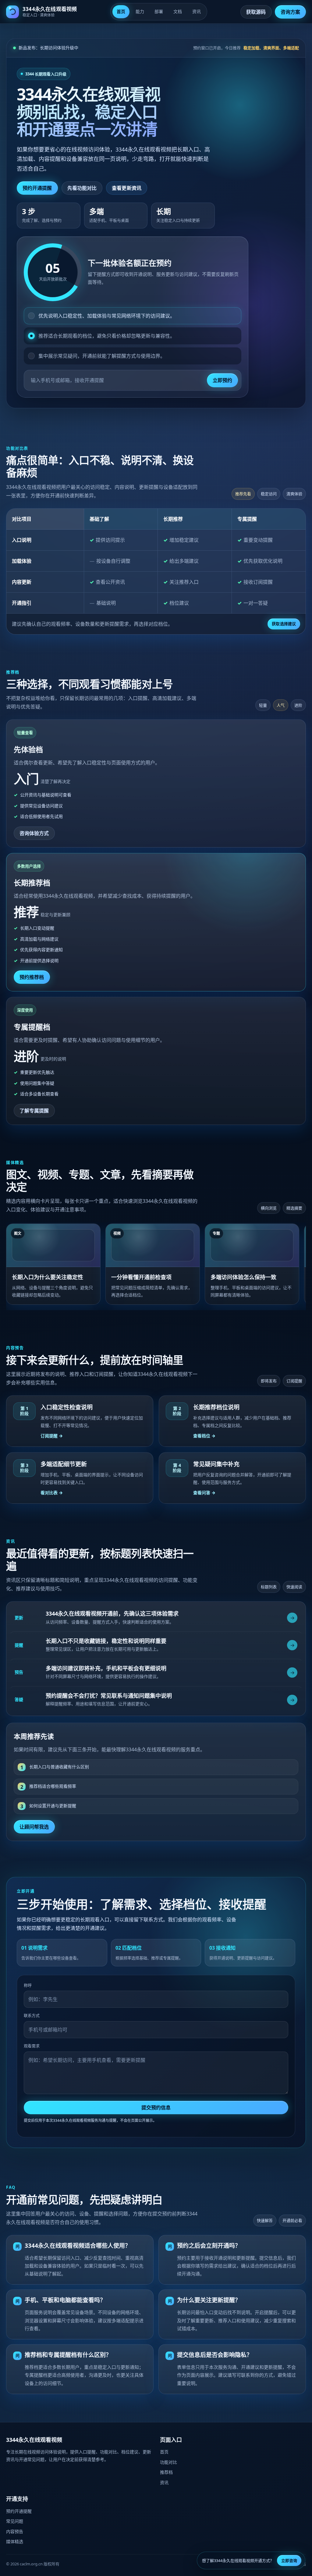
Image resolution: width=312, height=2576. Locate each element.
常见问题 (15, 2521)
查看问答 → (204, 1493)
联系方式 (32, 2015)
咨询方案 (290, 12)
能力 (140, 11)
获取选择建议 (284, 624)
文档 (178, 11)
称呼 (28, 1985)
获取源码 (256, 12)
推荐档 (166, 2472)
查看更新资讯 (127, 188)
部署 (159, 11)
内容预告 (15, 2531)
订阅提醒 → (52, 1436)
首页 (121, 11)
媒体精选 (15, 2541)
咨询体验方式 (34, 833)
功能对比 (168, 2462)
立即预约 (222, 380)
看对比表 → (52, 1493)
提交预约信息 (156, 2108)
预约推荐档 (32, 977)
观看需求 (32, 2046)
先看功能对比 (82, 188)
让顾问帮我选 (34, 1827)
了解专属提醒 (34, 1111)
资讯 (197, 11)
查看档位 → (204, 1436)
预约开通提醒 (37, 188)
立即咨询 (289, 2560)
